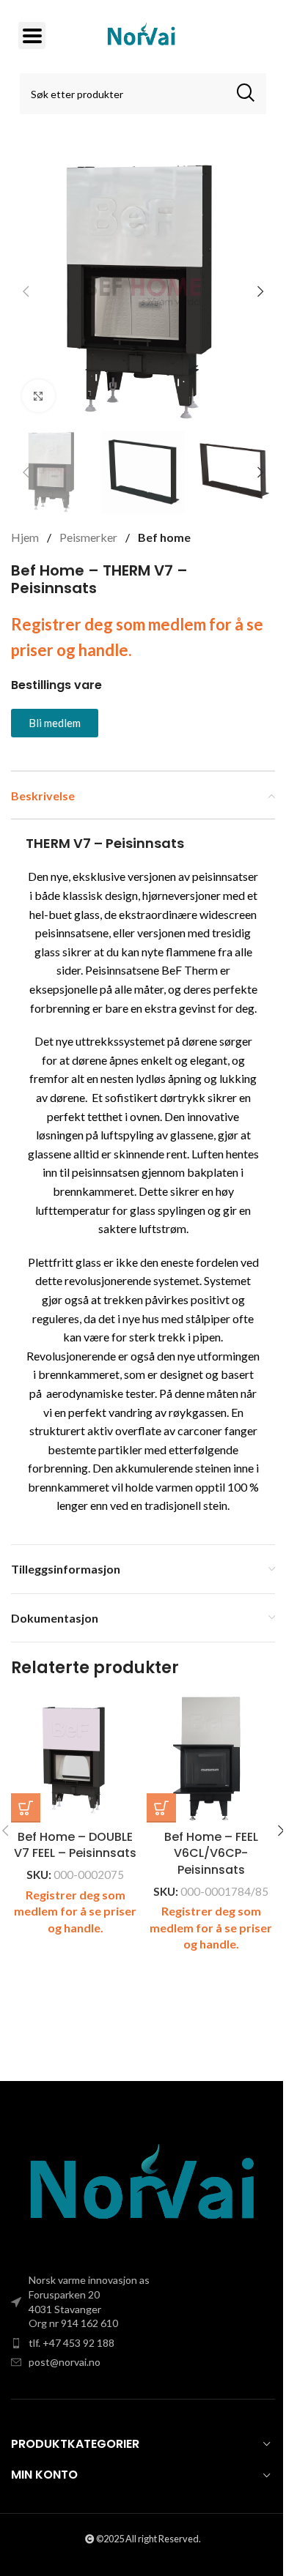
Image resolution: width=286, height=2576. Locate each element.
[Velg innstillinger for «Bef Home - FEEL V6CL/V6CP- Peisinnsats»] (161, 1808)
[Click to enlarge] (38, 396)
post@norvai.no (65, 2362)
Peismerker (89, 537)
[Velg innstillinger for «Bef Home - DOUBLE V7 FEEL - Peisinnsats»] (26, 1808)
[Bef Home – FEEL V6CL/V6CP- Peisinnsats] (211, 1758)
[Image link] (143, 2186)
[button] (26, 291)
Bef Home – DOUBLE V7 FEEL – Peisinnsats (75, 1845)
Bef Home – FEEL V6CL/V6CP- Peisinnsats (211, 1853)
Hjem (26, 537)
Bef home (164, 537)
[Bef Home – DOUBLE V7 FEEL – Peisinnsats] (75, 1758)
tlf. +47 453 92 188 (71, 2343)
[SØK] (246, 94)
